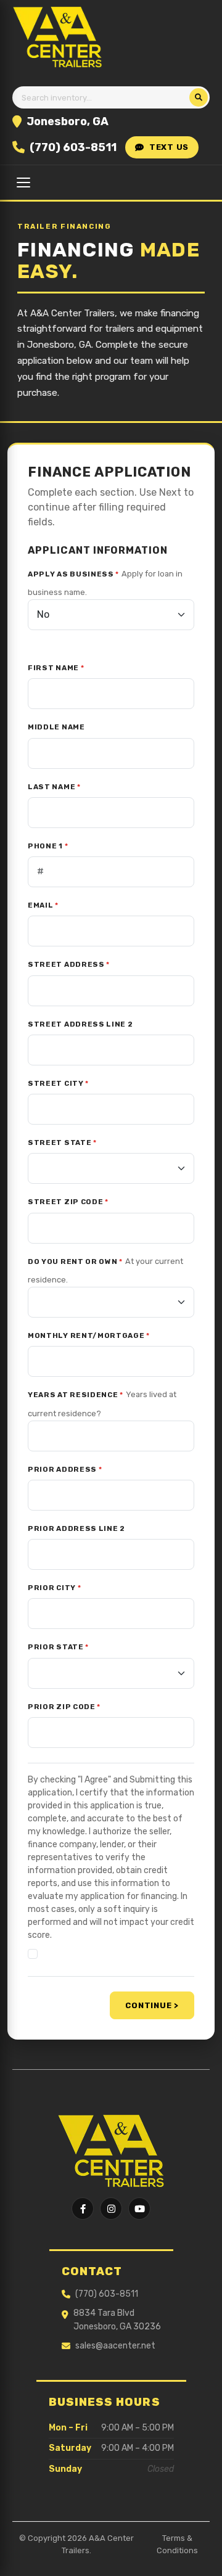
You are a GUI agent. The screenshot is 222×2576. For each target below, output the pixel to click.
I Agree (59, 1954)
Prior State (58, 1647)
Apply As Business (73, 574)
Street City (58, 1083)
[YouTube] (139, 2209)
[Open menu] (23, 183)
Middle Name (56, 727)
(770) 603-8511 (73, 147)
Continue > (152, 2005)
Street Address (69, 964)
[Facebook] (83, 2209)
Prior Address (65, 1469)
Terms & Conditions (177, 2544)
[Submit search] (199, 97)
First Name (56, 668)
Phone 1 (48, 846)
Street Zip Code (68, 1202)
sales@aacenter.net (115, 2346)
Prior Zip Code (64, 1707)
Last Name (54, 787)
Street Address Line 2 (80, 1024)
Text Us (169, 147)
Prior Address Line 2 (76, 1528)
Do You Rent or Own (75, 1261)
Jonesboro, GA (68, 121)
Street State (62, 1142)
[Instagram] (111, 2209)
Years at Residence (76, 1395)
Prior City (54, 1588)
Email (43, 905)
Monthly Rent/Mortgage (89, 1335)
